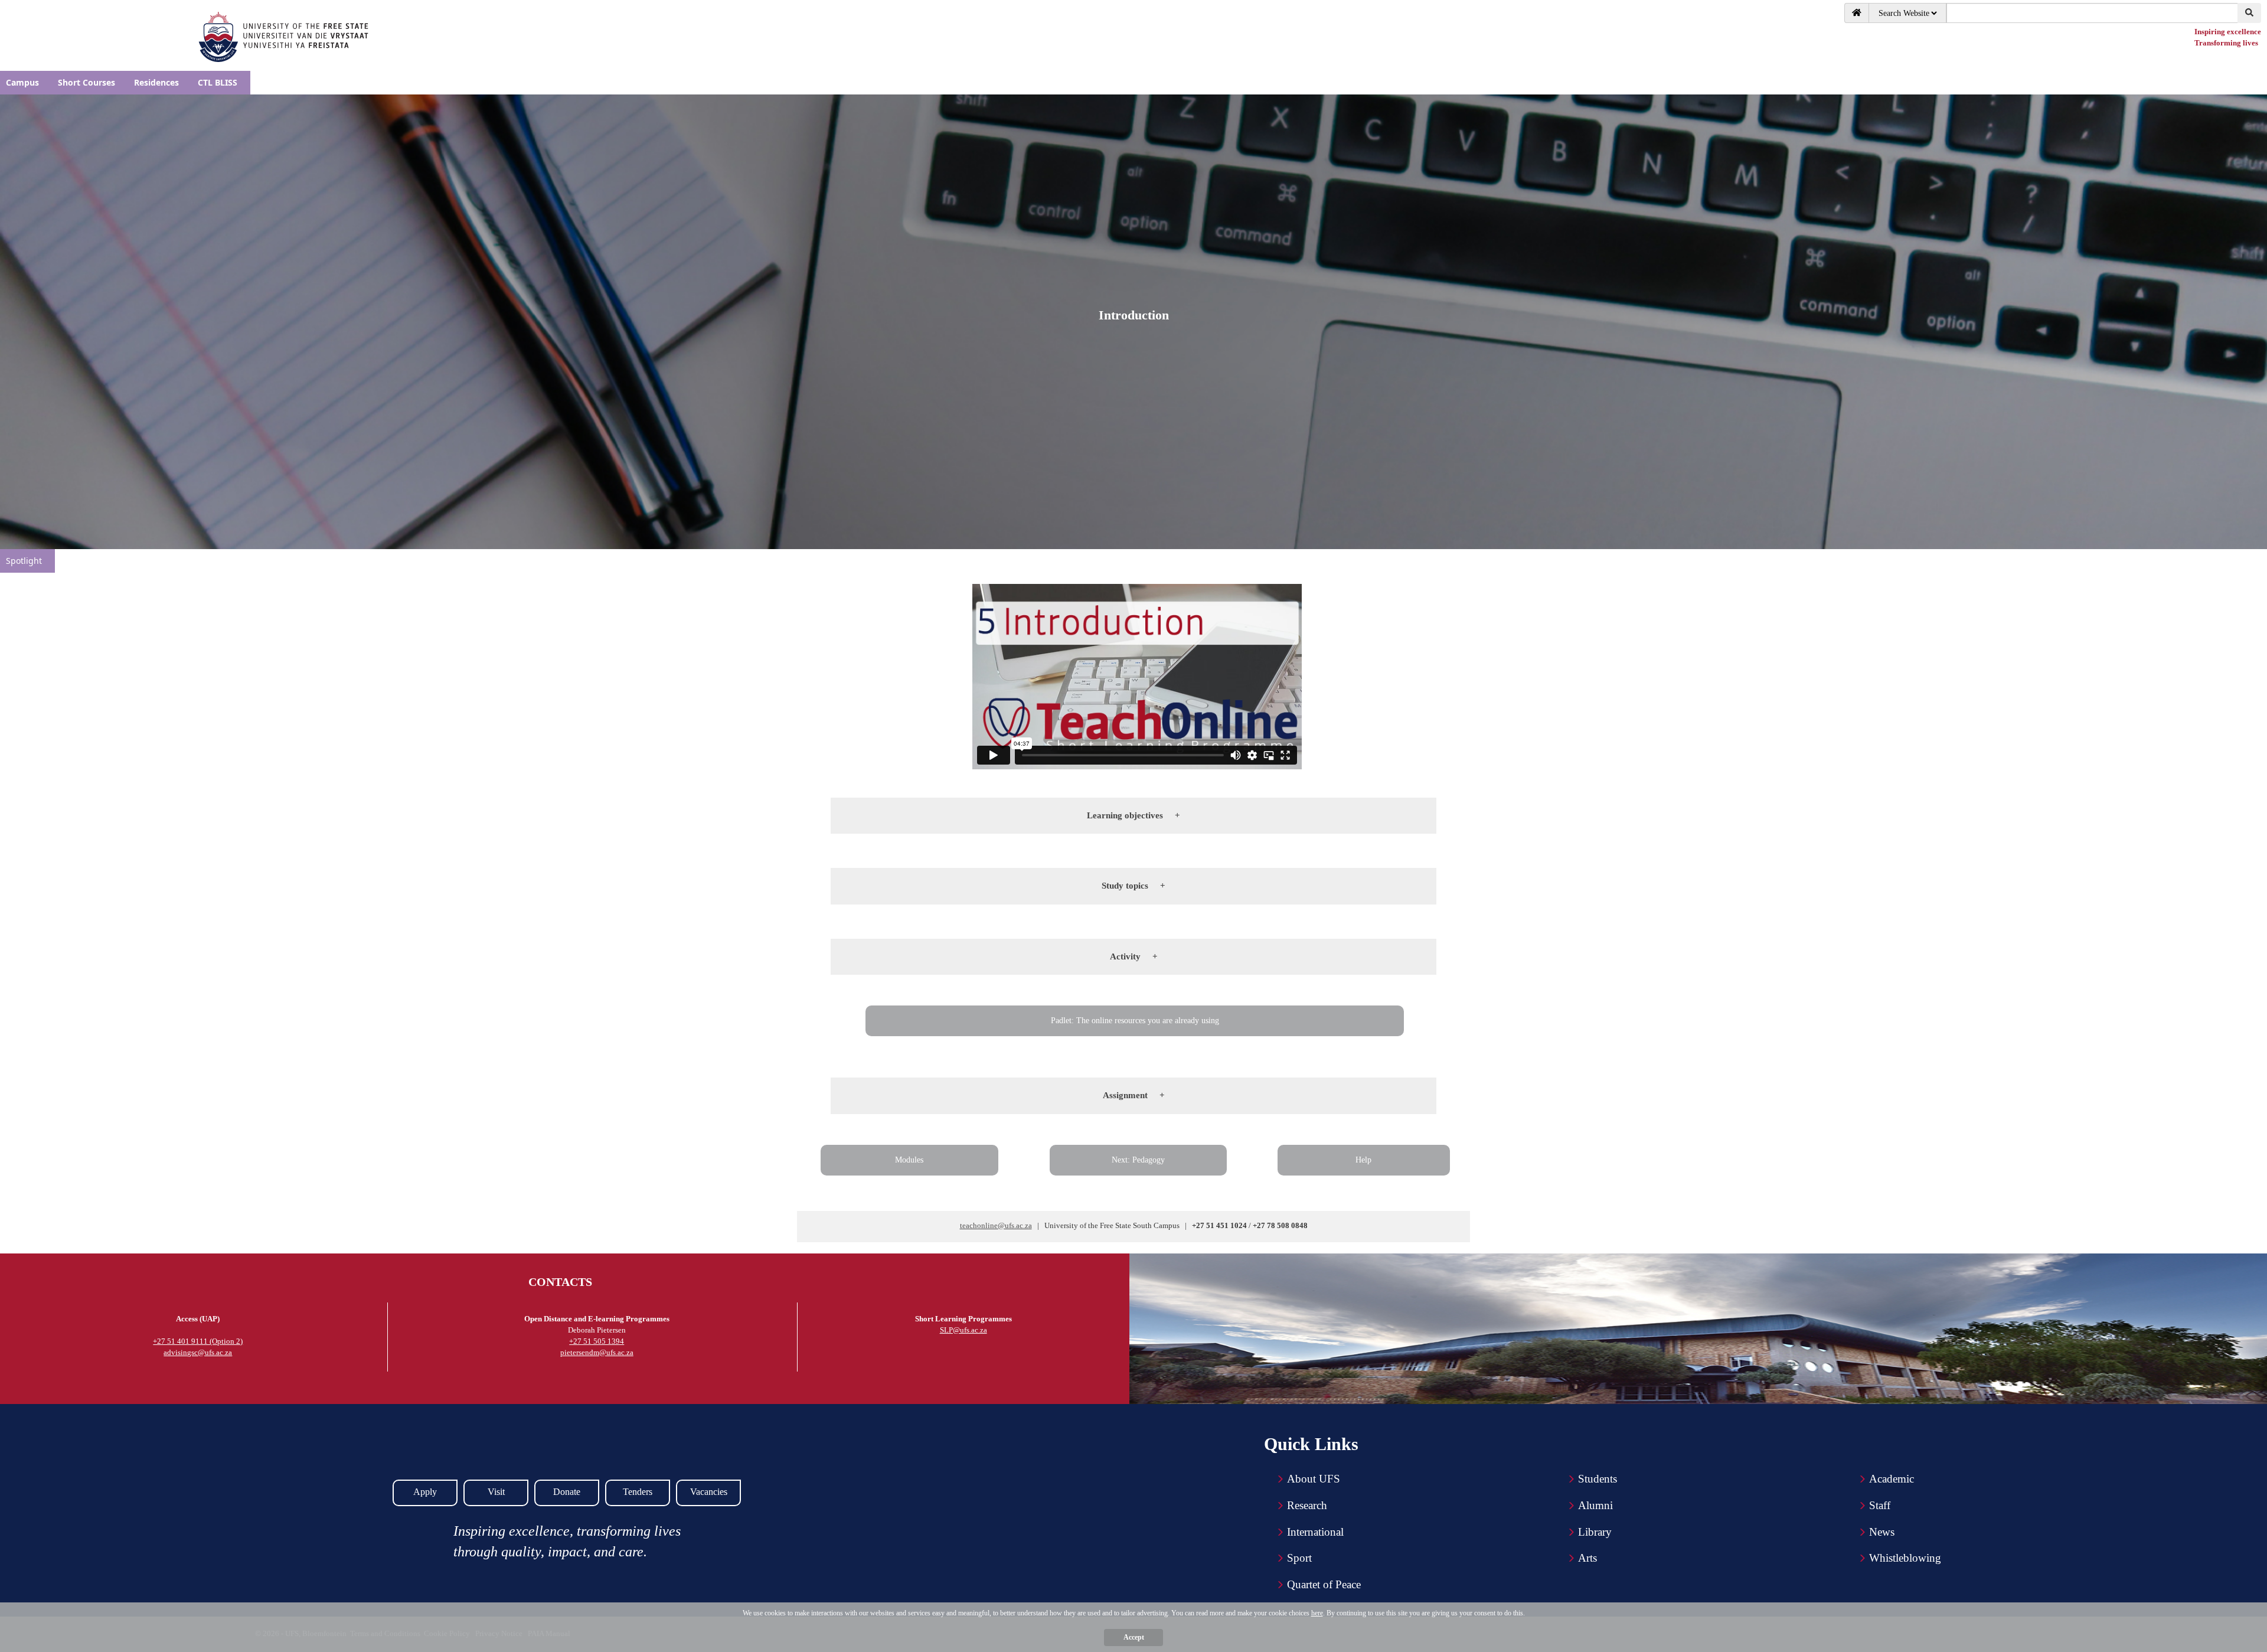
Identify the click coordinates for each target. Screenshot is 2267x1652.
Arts (1587, 1558)
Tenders (638, 1492)
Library (1595, 1532)
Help (1363, 1160)
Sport (1299, 1558)
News (1882, 1532)
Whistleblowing (1905, 1558)
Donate (567, 1492)
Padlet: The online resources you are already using (1135, 1021)
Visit (496, 1492)
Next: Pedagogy (1138, 1160)
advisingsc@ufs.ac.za (198, 1352)
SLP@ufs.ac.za (963, 1330)
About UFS (1314, 1479)
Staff (1880, 1505)
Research (1307, 1505)
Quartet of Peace (1324, 1584)
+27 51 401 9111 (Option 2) (198, 1341)
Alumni (1595, 1505)
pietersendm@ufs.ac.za (597, 1352)
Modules (909, 1160)
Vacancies (709, 1492)
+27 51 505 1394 (597, 1341)
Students (1598, 1479)
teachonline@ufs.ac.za (996, 1225)
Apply (425, 1492)
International (1315, 1532)
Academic (1892, 1479)
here (1317, 1613)
